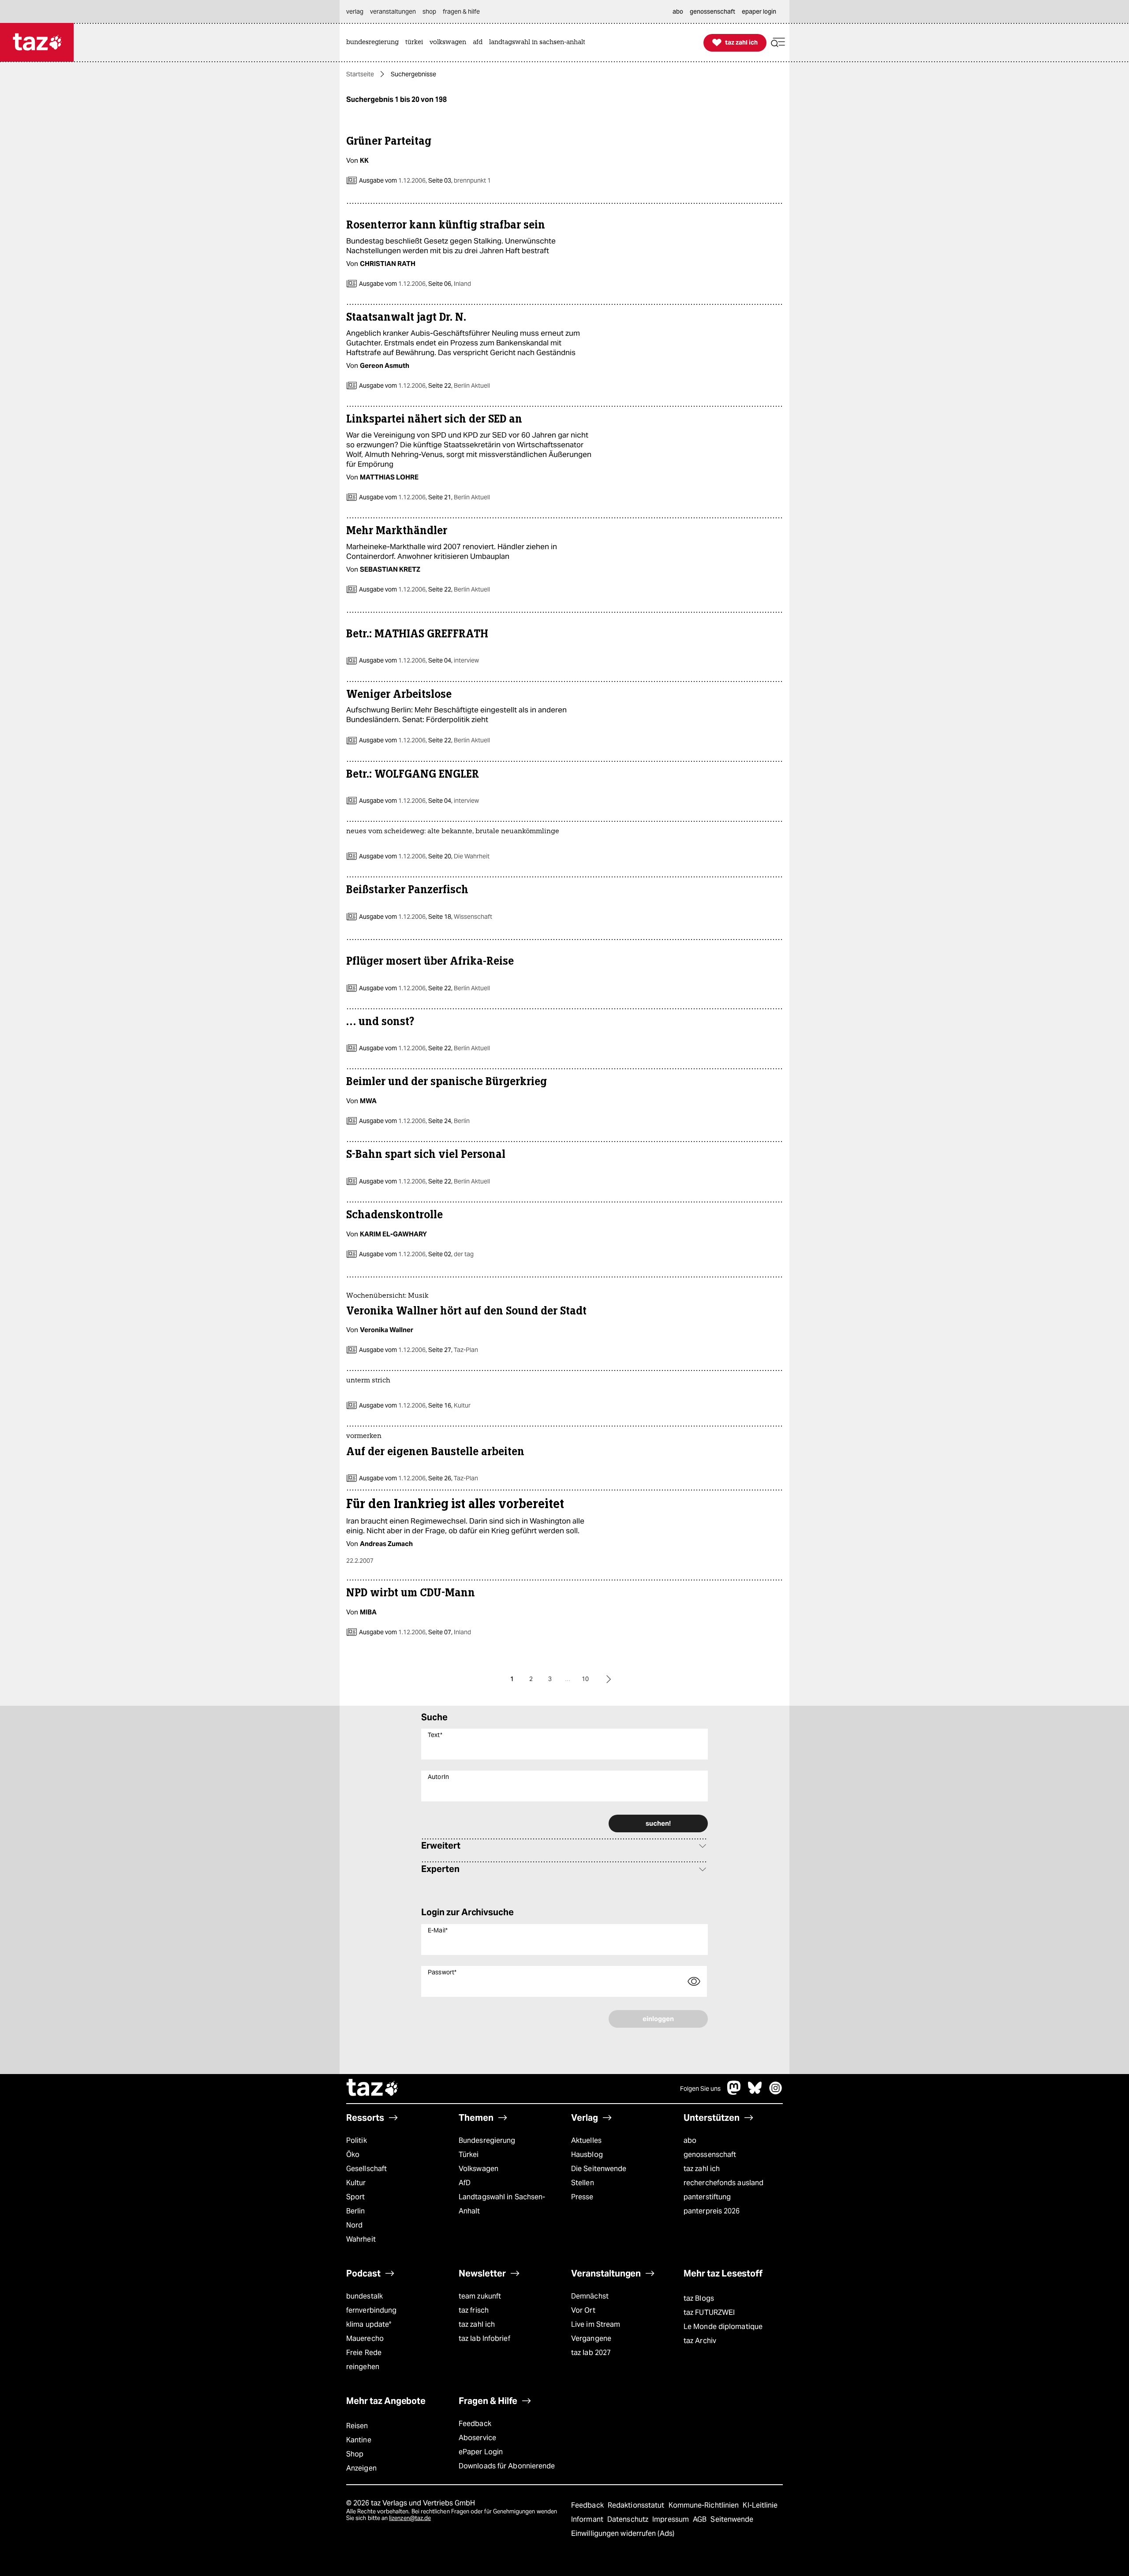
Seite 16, (449, 1405)
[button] (778, 43)
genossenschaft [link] (712, 11)
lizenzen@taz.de (410, 2518)
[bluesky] (755, 2092)
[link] (375, 43)
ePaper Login (481, 2452)
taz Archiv (700, 2341)
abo (690, 2140)
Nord (354, 2225)
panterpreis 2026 (712, 2211)
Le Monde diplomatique (723, 2327)
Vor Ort (583, 2310)
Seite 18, (460, 917)
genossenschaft (710, 2155)
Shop (355, 2454)
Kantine (359, 2440)
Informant (588, 2519)
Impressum (671, 2519)
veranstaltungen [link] (393, 11)
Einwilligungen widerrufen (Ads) (623, 2533)
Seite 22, (458, 386)
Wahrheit (361, 2239)
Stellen (583, 2183)
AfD (465, 2183)
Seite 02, (450, 1254)
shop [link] (429, 11)
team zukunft (480, 2296)
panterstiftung (707, 2197)
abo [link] (678, 11)
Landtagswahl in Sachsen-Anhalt (502, 2204)
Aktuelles (586, 2140)
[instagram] (776, 2092)
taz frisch (474, 2310)
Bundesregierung (487, 2140)
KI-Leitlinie (760, 2505)
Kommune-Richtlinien (705, 2505)
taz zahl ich (702, 2169)
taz (373, 2089)
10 (585, 1679)
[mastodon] (734, 2092)
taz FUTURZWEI (709, 2312)
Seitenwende (732, 2519)
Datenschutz (629, 2519)
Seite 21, (458, 497)
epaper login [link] (759, 11)
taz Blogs (699, 2298)
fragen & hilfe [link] (461, 11)
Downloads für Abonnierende (507, 2466)
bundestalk (364, 2296)
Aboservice (477, 2438)
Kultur (356, 2183)
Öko (353, 2155)
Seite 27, (452, 1350)
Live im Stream (596, 2324)
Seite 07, (449, 1632)
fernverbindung (371, 2310)
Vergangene (591, 2338)
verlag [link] (355, 11)
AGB (701, 2519)
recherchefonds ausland (723, 2183)
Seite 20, (458, 856)
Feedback (475, 2424)
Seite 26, (452, 1478)
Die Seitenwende (599, 2169)
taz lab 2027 (591, 2353)
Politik (357, 2140)
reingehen (363, 2367)
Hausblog (587, 2155)
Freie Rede (364, 2353)
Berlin (356, 2211)
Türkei (469, 2155)
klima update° (369, 2324)
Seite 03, (459, 180)
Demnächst (590, 2296)
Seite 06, (449, 284)
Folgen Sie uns (700, 2089)
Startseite (360, 74)
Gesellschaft (366, 2169)
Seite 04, (453, 660)
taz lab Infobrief (484, 2338)
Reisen (357, 2426)
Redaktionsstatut (637, 2505)
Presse (582, 2197)
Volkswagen (479, 2169)
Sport (355, 2197)
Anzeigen (361, 2468)
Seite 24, (448, 1121)
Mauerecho (365, 2338)
